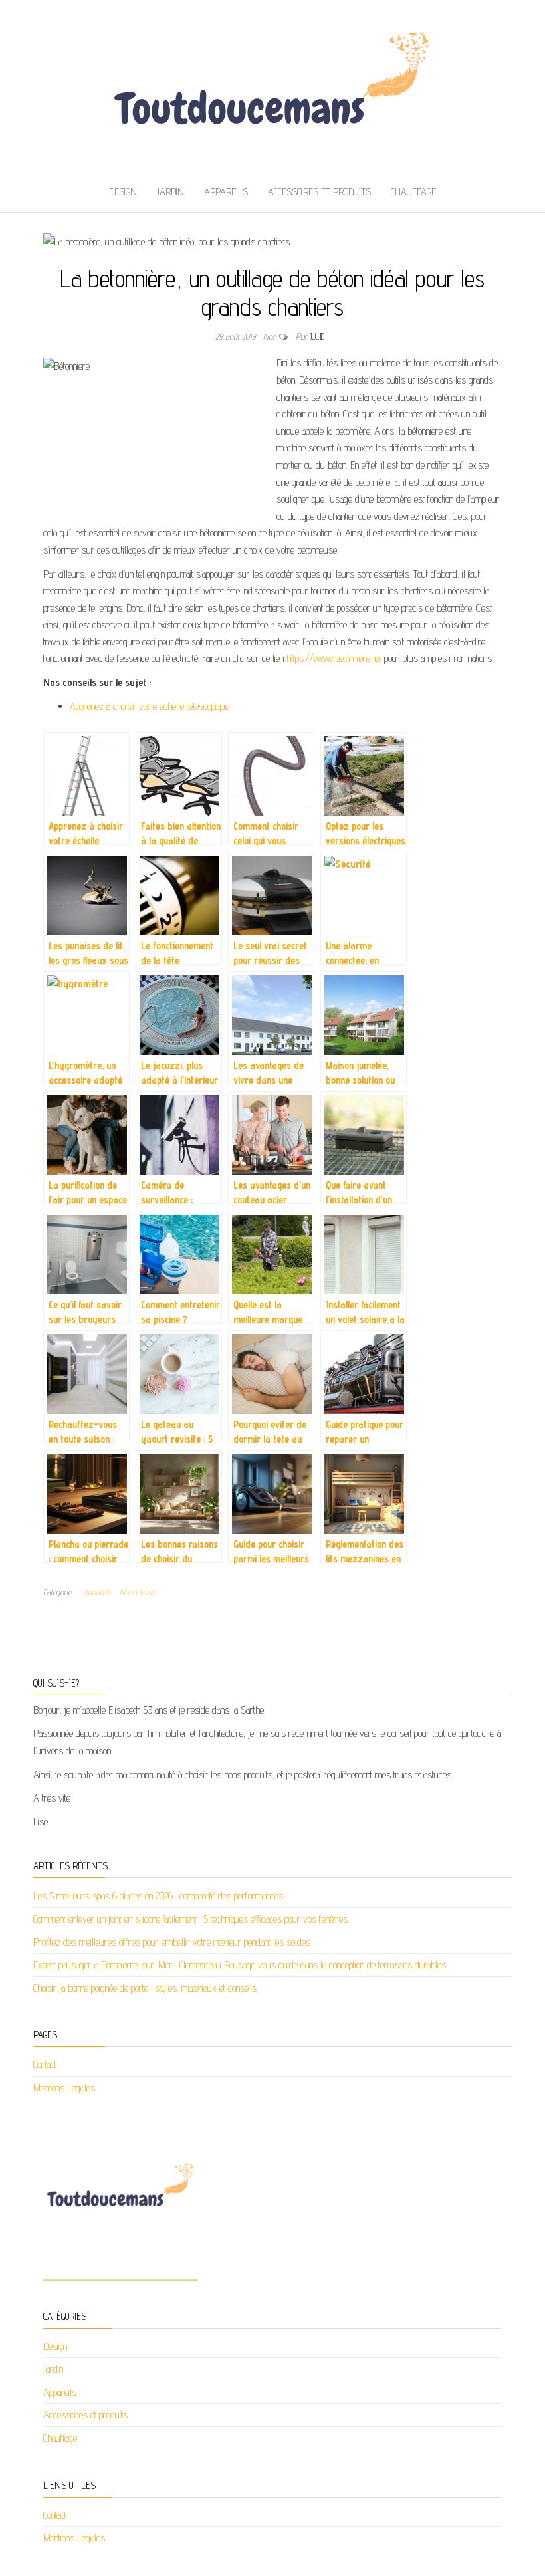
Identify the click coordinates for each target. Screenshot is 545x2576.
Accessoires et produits (319, 192)
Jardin (170, 192)
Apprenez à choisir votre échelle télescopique (150, 706)
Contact (45, 2064)
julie (317, 336)
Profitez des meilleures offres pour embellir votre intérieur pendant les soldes (172, 1942)
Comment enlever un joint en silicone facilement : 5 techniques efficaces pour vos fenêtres (190, 1919)
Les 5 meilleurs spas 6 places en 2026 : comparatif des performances (158, 1896)
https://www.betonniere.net (334, 658)
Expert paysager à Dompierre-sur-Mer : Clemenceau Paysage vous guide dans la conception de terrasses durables (240, 1965)
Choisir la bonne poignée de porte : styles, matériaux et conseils (145, 1988)
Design (123, 192)
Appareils (226, 192)
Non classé (137, 1592)
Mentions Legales (64, 2088)
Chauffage (413, 192)
